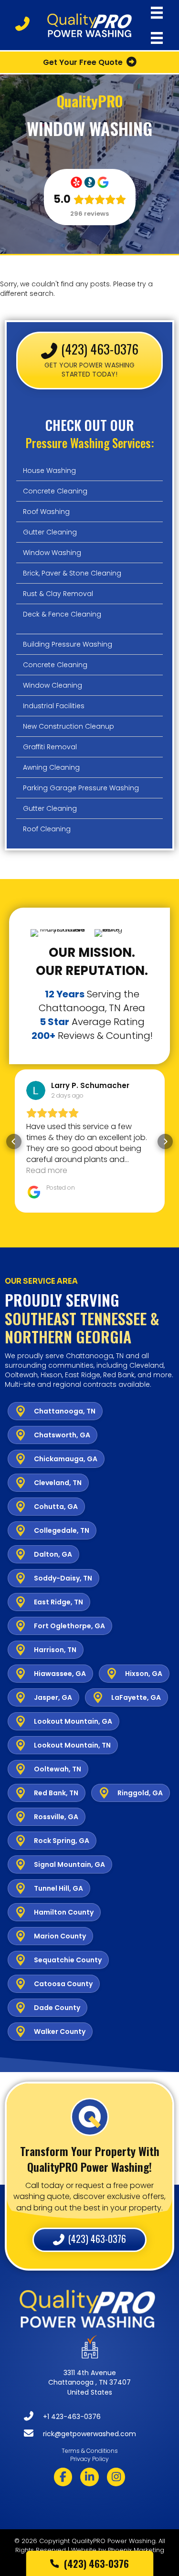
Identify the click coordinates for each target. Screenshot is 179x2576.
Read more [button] (47, 1170)
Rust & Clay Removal (58, 594)
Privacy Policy (89, 2459)
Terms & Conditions (90, 2451)
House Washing (49, 471)
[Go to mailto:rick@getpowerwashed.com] (99, 2435)
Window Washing (52, 553)
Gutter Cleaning (50, 532)
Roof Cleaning (47, 829)
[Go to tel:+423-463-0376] (99, 2418)
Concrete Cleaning (55, 491)
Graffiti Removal (50, 747)
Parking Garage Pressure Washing (81, 788)
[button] (14, 1141)
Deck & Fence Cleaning (62, 614)
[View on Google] (36, 1090)
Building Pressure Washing (68, 644)
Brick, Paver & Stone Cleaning (72, 573)
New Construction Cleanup (68, 726)
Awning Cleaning (51, 767)
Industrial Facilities (54, 706)
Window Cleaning (53, 685)
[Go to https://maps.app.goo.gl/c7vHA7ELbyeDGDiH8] (89, 2370)
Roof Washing (46, 512)
